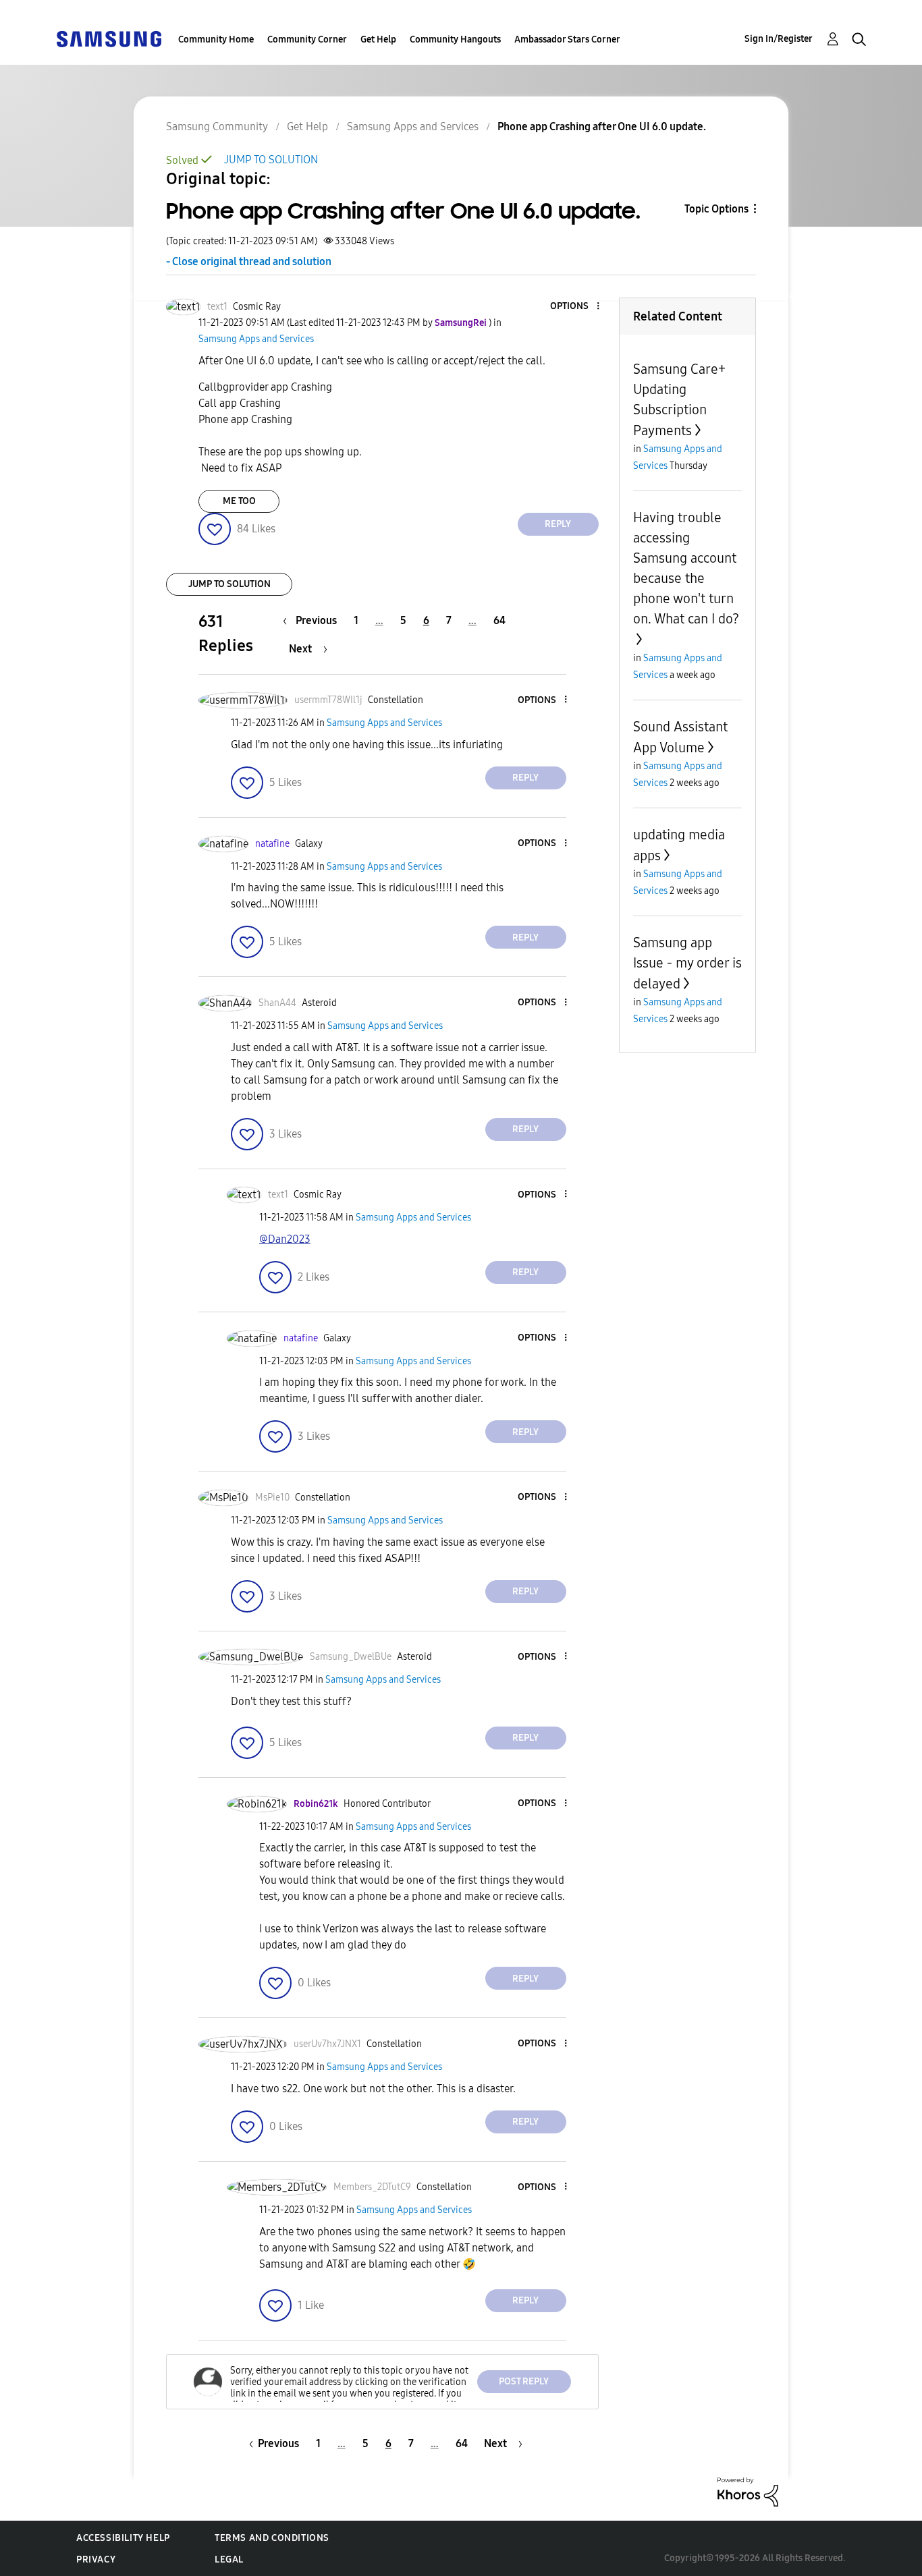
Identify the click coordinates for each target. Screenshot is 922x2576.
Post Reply (524, 2381)
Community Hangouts (455, 39)
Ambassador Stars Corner (567, 39)
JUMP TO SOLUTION (271, 160)
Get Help (378, 39)
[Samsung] (109, 38)
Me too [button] (239, 501)
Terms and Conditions (272, 2538)
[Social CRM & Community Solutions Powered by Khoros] (748, 2491)
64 (499, 620)
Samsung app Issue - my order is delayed (687, 963)
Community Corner (307, 39)
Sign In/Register (779, 39)
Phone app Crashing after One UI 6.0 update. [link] (602, 127)
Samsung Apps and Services (413, 127)
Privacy (96, 2559)
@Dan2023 (285, 1239)
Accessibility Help (123, 2538)
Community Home (216, 39)
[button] (575, 307)
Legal (229, 2559)
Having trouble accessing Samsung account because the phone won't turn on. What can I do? (686, 568)
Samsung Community (217, 127)
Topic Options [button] (716, 209)
